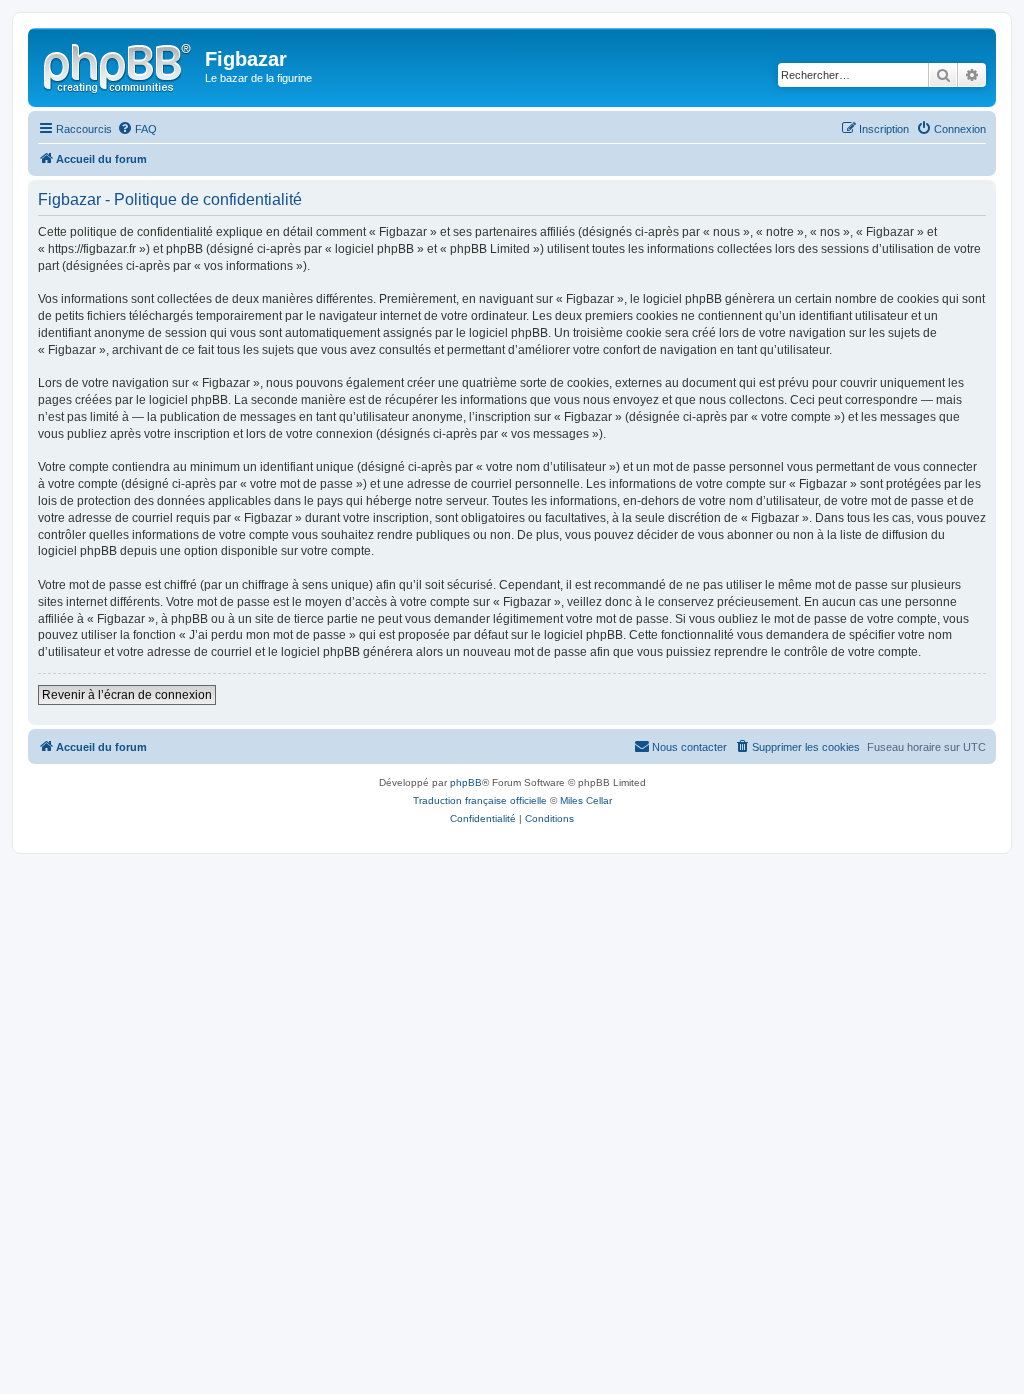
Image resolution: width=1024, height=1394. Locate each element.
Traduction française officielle (480, 800)
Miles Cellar (586, 800)
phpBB (466, 782)
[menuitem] (137, 129)
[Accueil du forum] (119, 65)
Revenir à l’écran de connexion (127, 695)
